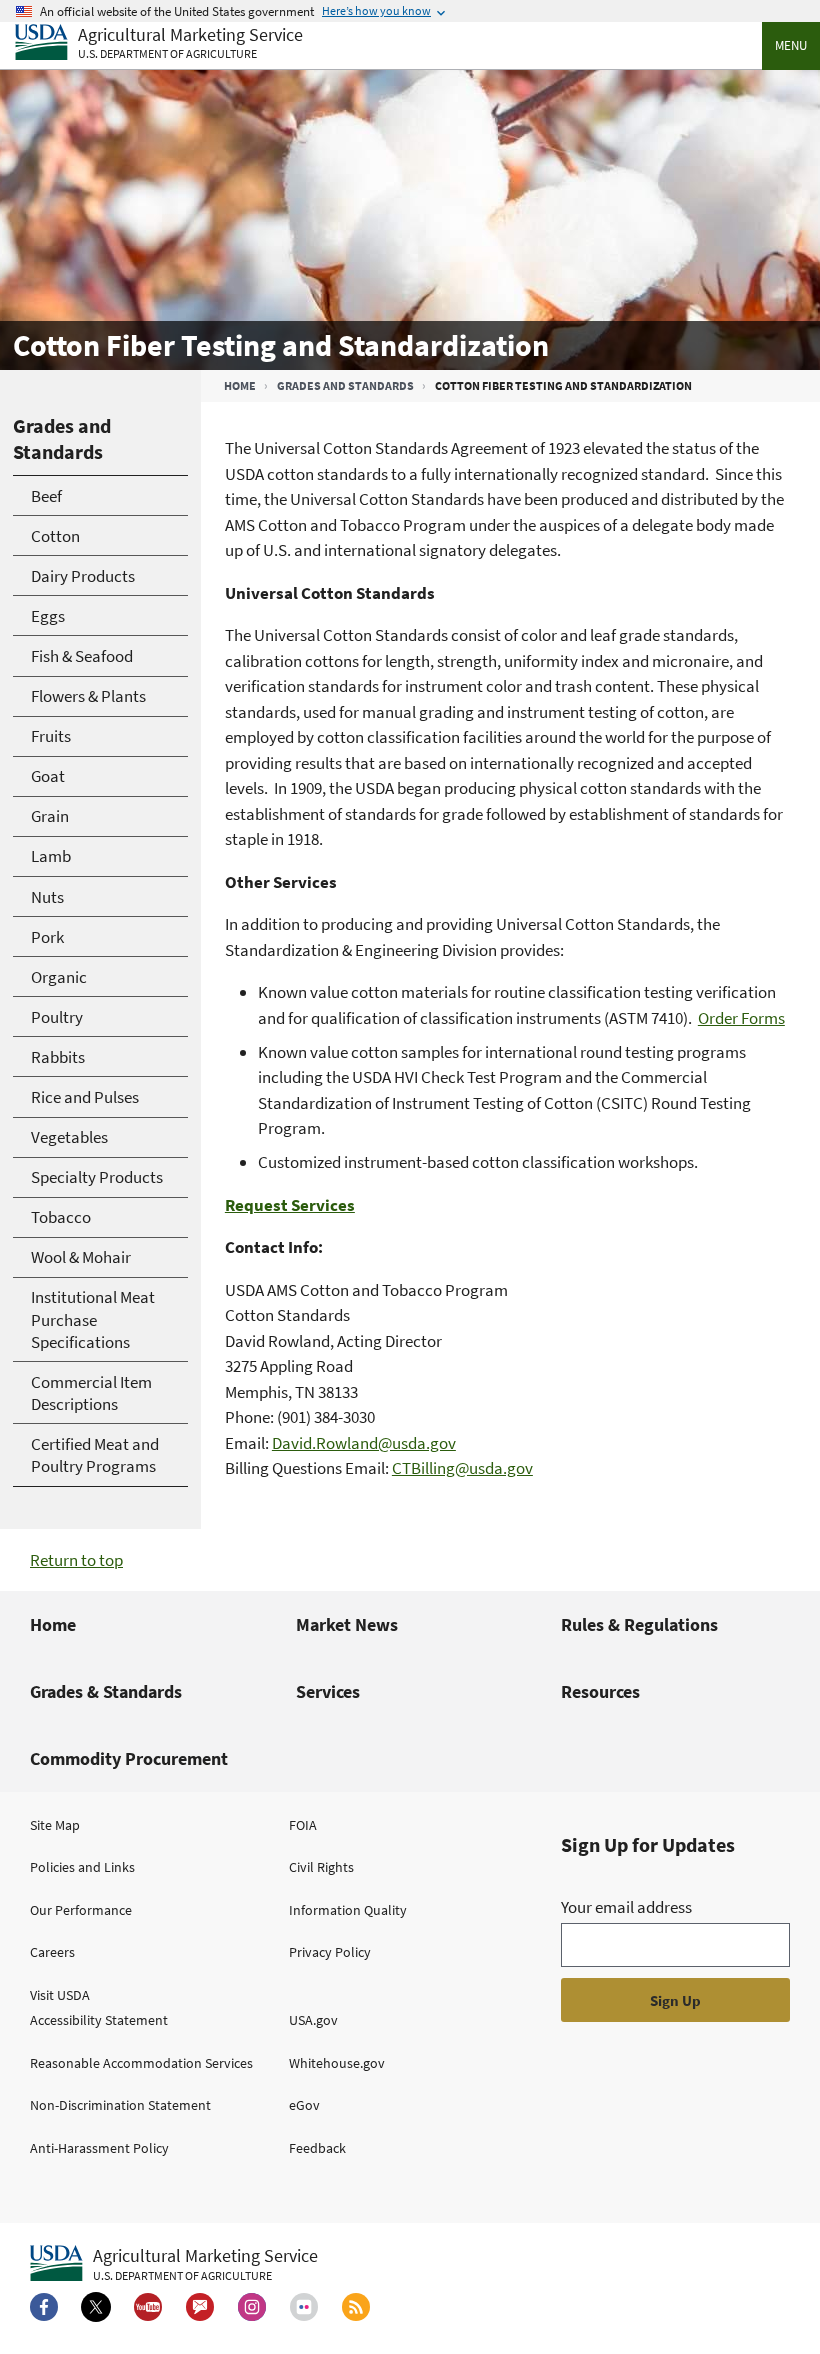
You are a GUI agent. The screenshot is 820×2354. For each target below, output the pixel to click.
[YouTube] (148, 2307)
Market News (347, 1624)
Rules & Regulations (639, 1624)
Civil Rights (321, 1867)
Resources (600, 1691)
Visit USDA (60, 1995)
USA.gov (313, 2020)
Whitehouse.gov (337, 2063)
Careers (52, 1952)
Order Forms (741, 1018)
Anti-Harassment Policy (99, 2148)
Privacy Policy (330, 1952)
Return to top (76, 1560)
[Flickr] (304, 2307)
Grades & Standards (106, 1691)
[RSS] (356, 2307)
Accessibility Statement (99, 2020)
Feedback (317, 2148)
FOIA (303, 1825)
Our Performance (81, 1910)
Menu (791, 45)
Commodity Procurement (129, 1758)
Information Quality (348, 1910)
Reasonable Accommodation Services (141, 2063)
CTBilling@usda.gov (462, 1468)
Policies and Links (82, 1867)
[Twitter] (96, 2307)
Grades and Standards (345, 385)
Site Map (55, 1825)
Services (328, 1691)
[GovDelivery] (200, 2307)
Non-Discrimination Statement (120, 2105)
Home (240, 385)
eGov (304, 2105)
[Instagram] (252, 2307)
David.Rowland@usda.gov (364, 1443)
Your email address (626, 1907)
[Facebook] (44, 2307)
